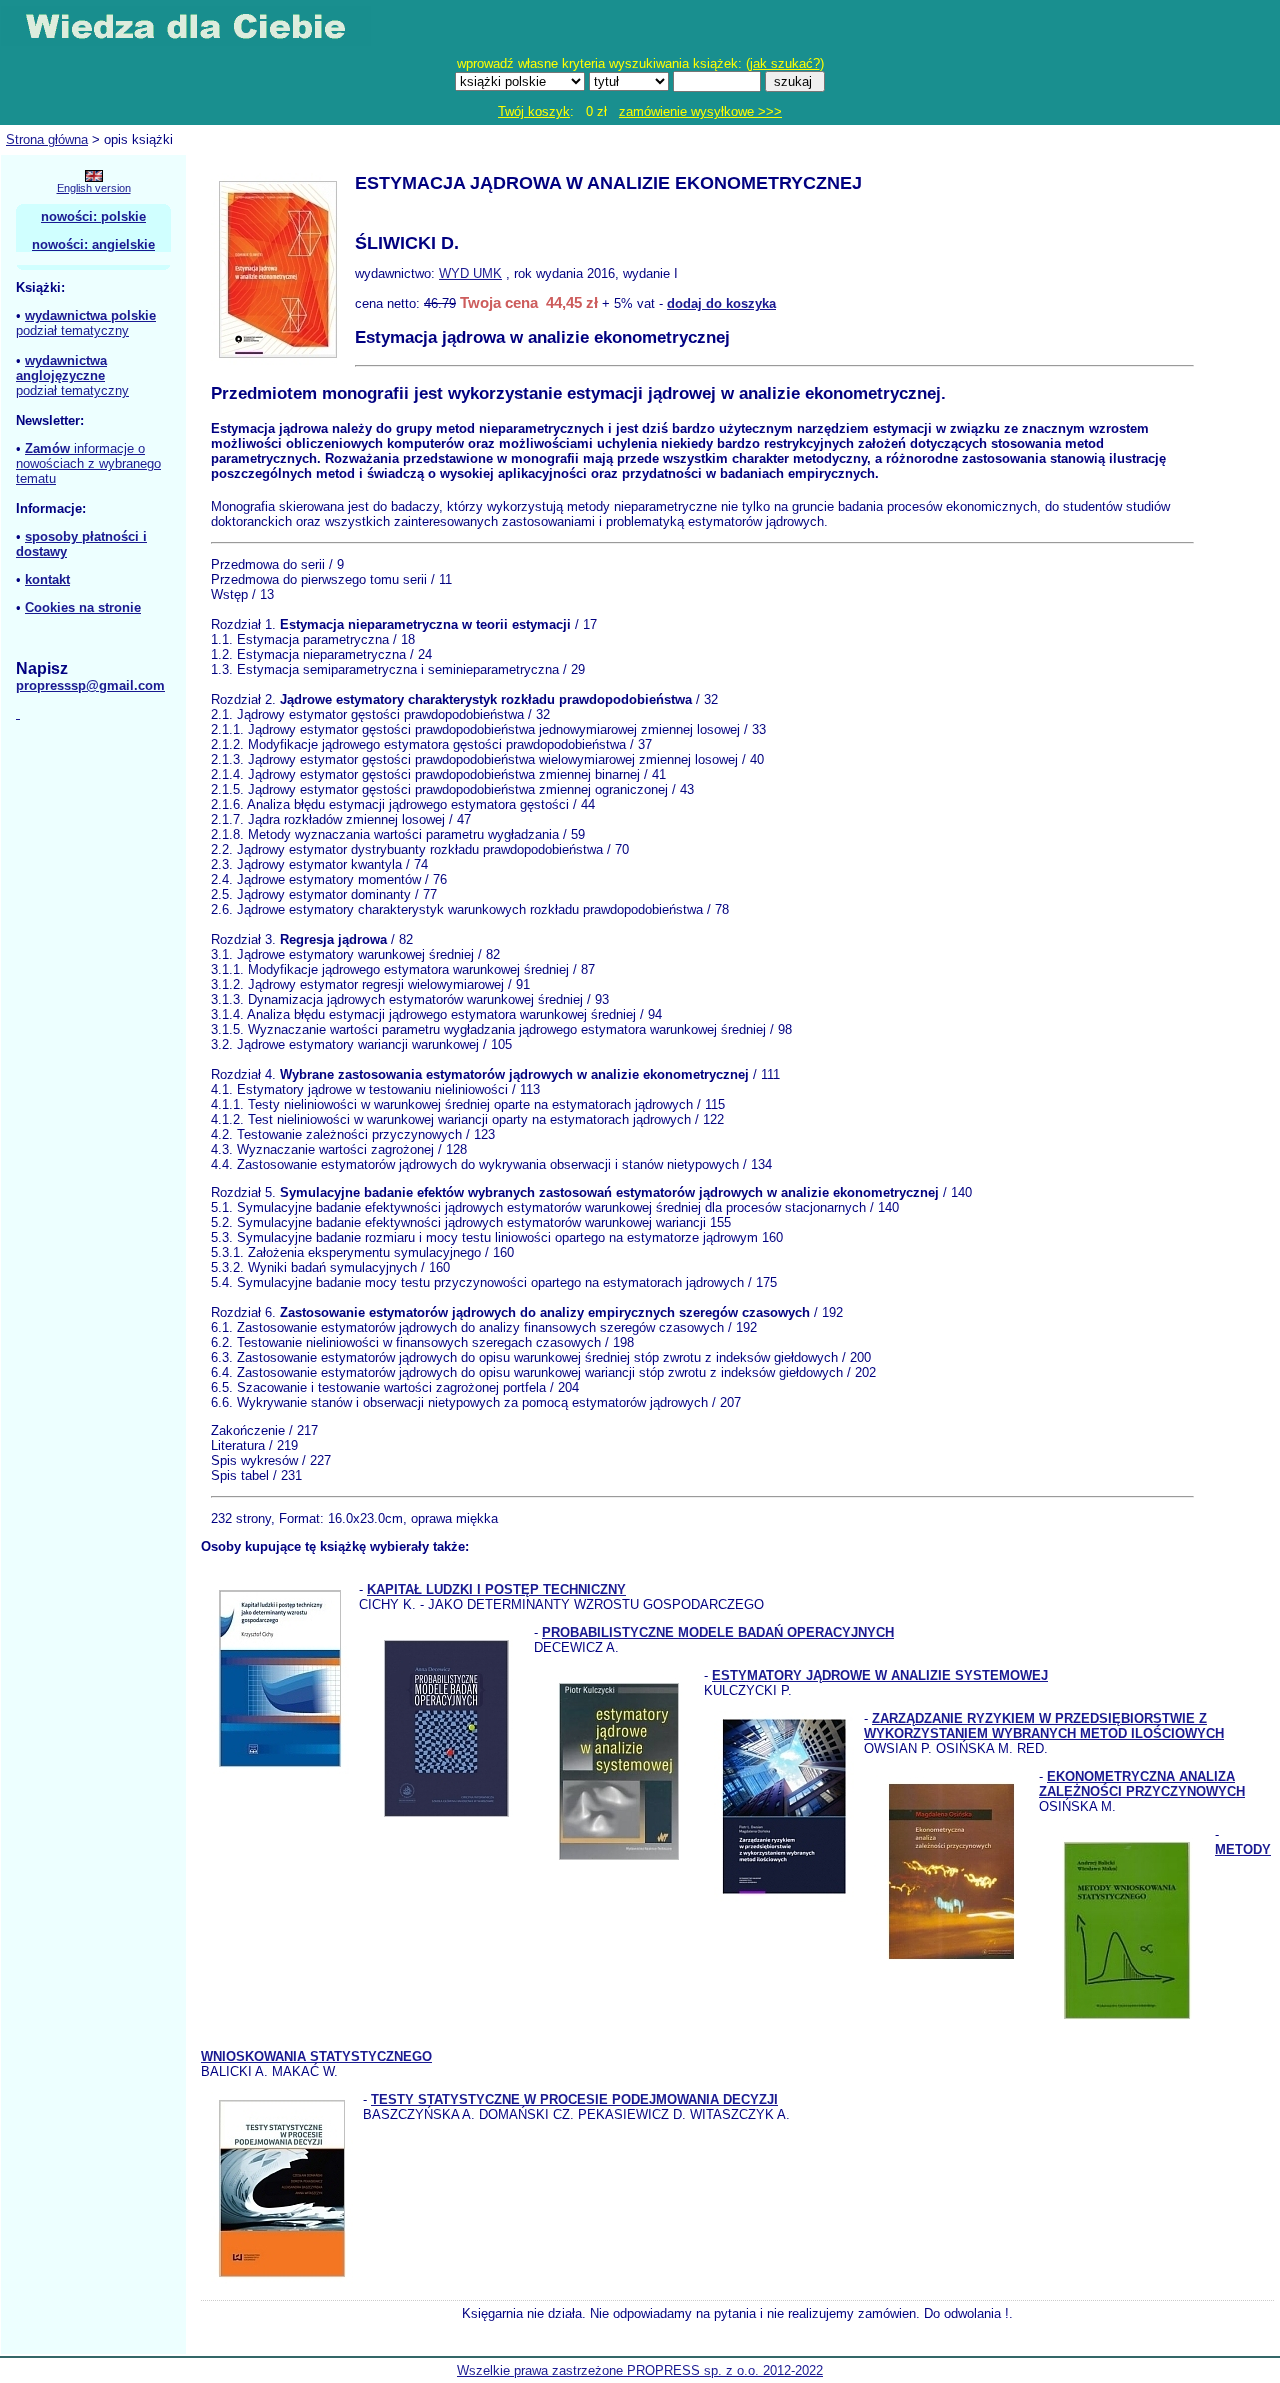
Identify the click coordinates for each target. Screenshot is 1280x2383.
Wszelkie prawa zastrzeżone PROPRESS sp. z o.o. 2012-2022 (640, 2370)
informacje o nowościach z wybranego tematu (88, 463)
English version (94, 188)
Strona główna (47, 139)
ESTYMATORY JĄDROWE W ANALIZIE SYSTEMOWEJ (880, 1675)
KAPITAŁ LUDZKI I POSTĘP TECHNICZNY (496, 1589)
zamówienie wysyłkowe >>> (700, 111)
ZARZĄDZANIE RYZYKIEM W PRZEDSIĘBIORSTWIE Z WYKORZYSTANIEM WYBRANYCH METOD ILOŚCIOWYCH (1044, 1726)
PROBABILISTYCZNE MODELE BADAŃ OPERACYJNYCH (718, 1632)
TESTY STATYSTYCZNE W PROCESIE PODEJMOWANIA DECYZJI (574, 2099)
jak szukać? (785, 63)
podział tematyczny (72, 330)
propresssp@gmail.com (90, 685)
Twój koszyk (534, 111)
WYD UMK (470, 273)
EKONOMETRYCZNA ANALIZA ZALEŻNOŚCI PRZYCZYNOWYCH (1142, 1784)
